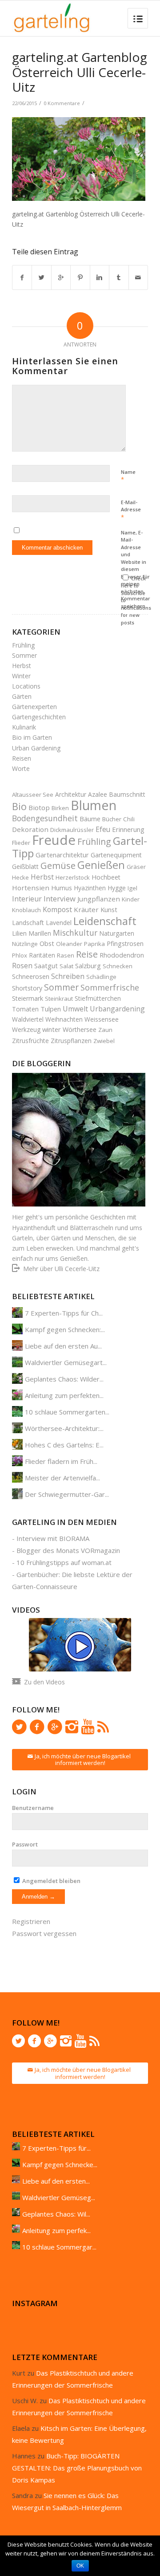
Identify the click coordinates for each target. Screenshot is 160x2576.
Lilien (19, 933)
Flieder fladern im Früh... (61, 1461)
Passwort (25, 1844)
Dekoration (30, 829)
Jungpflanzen (99, 899)
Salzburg (88, 966)
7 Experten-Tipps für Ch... (64, 1313)
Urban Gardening (36, 748)
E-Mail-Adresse (131, 510)
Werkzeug (26, 1029)
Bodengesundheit (45, 818)
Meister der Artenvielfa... (62, 1478)
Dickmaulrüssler (72, 830)
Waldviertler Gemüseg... (59, 2197)
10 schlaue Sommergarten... (67, 1412)
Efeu (103, 829)
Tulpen (51, 1009)
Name (128, 476)
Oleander (69, 944)
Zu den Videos (44, 1682)
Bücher (112, 819)
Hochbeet (106, 877)
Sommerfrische (110, 987)
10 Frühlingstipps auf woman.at (64, 1562)
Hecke (20, 877)
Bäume (90, 819)
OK (80, 2566)
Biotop (39, 807)
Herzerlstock (73, 877)
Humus (62, 888)
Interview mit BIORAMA (53, 1538)
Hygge (117, 888)
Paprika (94, 944)
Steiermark (28, 998)
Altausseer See (33, 795)
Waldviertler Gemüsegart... (66, 1362)
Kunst (109, 909)
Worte (21, 768)
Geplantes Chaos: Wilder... (64, 1379)
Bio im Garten (32, 737)
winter (52, 1029)
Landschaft (28, 923)
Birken (60, 808)
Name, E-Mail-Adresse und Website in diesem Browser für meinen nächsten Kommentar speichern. (136, 569)
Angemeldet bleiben (51, 1881)
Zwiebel (104, 1041)
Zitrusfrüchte (30, 1041)
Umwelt (75, 1009)
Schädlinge (101, 977)
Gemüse (58, 865)
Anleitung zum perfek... (56, 2230)
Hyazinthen (90, 888)
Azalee (98, 794)
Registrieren (31, 1921)
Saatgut (46, 966)
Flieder (21, 843)
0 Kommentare (62, 103)
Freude (54, 840)
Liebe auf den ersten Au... (63, 1346)
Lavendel (59, 923)
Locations (26, 686)
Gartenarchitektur (62, 855)
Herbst (22, 666)
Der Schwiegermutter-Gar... (67, 1494)
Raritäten (42, 955)
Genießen (101, 865)
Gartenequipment (116, 855)
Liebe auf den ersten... (56, 2181)
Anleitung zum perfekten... (64, 1395)
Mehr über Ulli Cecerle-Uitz (61, 1269)
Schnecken (118, 966)
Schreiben (68, 976)
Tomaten (25, 1009)
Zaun (105, 1030)
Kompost (57, 909)
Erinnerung (128, 829)
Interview (60, 899)
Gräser (136, 867)
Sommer (24, 655)
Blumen (94, 805)
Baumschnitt (127, 794)
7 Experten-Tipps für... (56, 2148)
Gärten (22, 696)
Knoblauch (26, 910)
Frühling (23, 645)
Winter (21, 676)
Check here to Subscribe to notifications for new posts (136, 600)
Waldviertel (28, 1019)
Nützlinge (25, 944)
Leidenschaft (105, 921)
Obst (47, 943)
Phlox (20, 955)
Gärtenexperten (34, 707)
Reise (87, 954)
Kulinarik (24, 727)
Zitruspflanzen (71, 1041)
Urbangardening (117, 1009)
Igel (132, 888)
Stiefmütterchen (98, 998)
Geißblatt (25, 866)
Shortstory (27, 988)
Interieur (27, 899)
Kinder (131, 899)
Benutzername (33, 1808)
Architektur (71, 794)
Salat (66, 966)
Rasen (66, 955)
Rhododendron (122, 955)
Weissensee (102, 1019)
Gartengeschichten (39, 717)
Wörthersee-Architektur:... (64, 1428)
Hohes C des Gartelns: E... (64, 1445)
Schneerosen (31, 976)
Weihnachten (64, 1019)
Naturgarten (117, 933)
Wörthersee (80, 1029)
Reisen (22, 758)
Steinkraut (59, 999)
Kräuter (86, 909)
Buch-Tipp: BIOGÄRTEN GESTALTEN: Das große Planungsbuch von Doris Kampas (77, 2468)
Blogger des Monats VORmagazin (68, 1550)
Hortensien (31, 888)
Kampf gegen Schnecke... (60, 2164)
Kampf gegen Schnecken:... (65, 1329)
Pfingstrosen (125, 944)
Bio (19, 806)
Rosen (22, 966)
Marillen (40, 933)
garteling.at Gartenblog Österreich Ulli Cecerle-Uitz (80, 72)
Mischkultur (75, 933)
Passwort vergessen (44, 1933)
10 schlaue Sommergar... (59, 2247)
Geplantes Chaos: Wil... (56, 2214)
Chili (129, 819)
